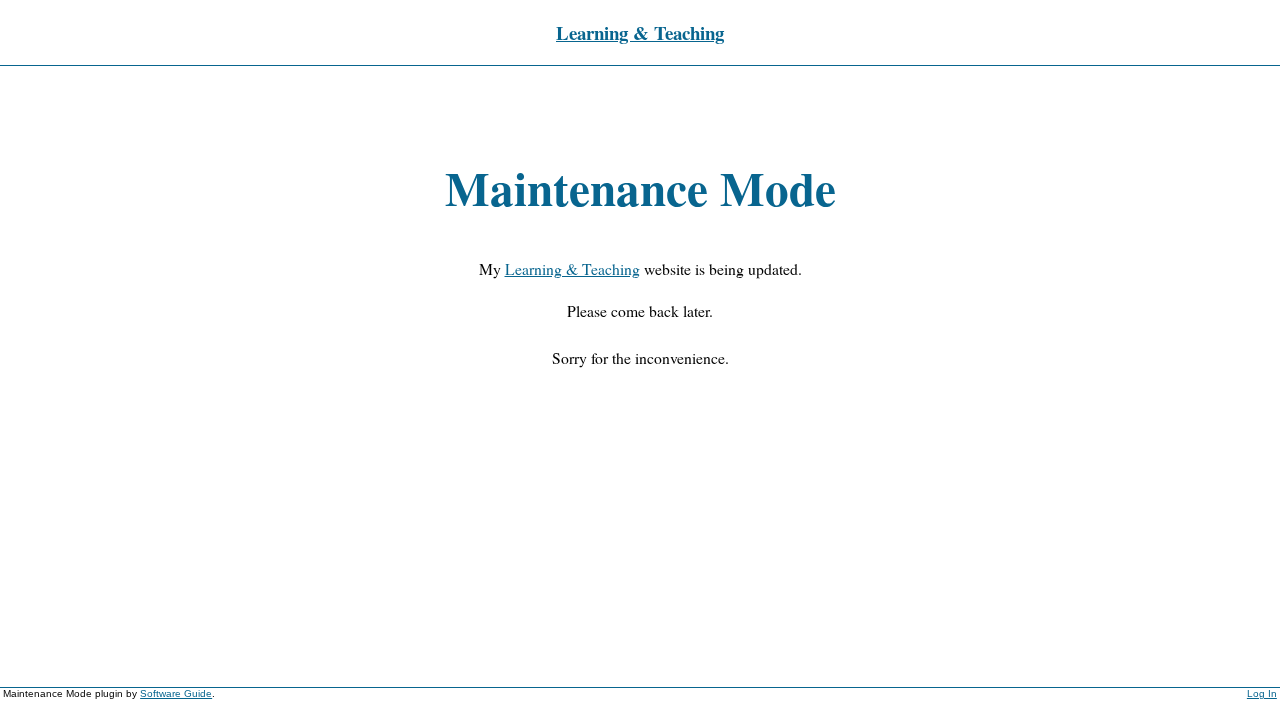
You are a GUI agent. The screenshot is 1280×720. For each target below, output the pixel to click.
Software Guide (176, 693)
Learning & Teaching (640, 32)
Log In (1262, 693)
